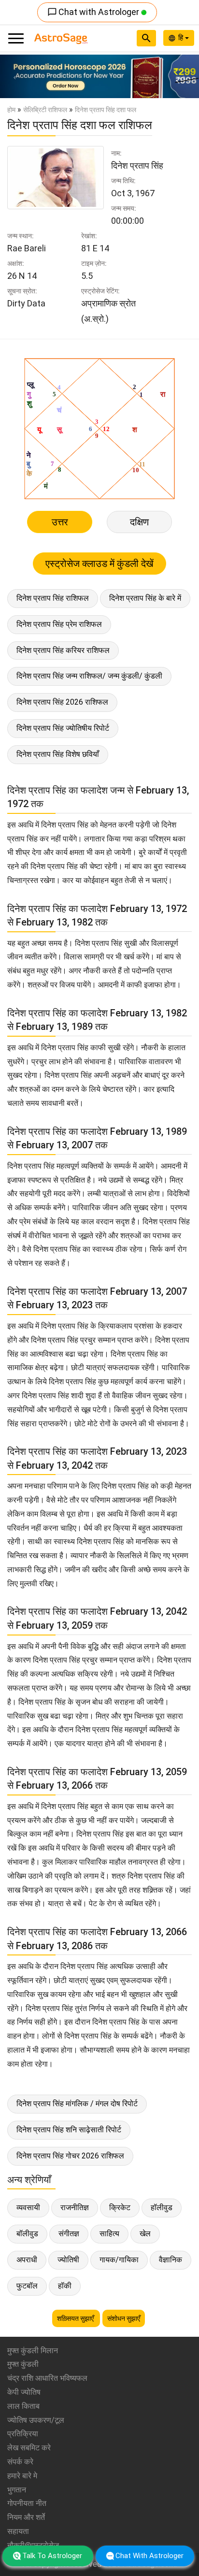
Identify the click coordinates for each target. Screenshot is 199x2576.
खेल (145, 2234)
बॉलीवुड (27, 2234)
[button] (15, 76)
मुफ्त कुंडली (23, 2364)
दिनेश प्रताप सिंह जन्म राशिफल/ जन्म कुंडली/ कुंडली (89, 676)
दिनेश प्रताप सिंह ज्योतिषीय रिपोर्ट (63, 728)
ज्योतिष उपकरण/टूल (36, 2420)
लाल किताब (23, 2406)
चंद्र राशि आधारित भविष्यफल (47, 2378)
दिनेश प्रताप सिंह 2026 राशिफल (62, 702)
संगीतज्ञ (69, 2234)
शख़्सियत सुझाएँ (76, 2318)
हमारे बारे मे (22, 2476)
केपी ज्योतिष (24, 2392)
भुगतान (17, 2490)
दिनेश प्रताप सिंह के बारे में (145, 598)
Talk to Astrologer (52, 2556)
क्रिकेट (120, 2207)
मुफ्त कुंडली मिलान (33, 2351)
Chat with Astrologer (94, 12)
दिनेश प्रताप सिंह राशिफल (53, 598)
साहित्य (109, 2234)
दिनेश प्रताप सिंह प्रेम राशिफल (59, 624)
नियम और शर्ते (26, 2517)
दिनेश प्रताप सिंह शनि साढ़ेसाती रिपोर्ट (69, 2130)
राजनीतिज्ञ (75, 2207)
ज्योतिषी (68, 2260)
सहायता (18, 2531)
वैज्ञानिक (171, 2260)
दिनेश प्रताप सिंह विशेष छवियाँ (58, 754)
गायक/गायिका (119, 2260)
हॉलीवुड (162, 2207)
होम (11, 110)
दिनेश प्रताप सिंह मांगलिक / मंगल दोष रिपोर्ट (77, 2104)
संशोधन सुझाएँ (124, 2318)
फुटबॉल (27, 2286)
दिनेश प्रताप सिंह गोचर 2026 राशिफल (70, 2156)
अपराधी (27, 2260)
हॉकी (65, 2286)
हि (182, 38)
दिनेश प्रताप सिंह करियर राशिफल (63, 650)
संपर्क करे (20, 2462)
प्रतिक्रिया (23, 2434)
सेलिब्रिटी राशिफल (45, 110)
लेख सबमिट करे (29, 2448)
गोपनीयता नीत (27, 2503)
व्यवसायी (28, 2207)
